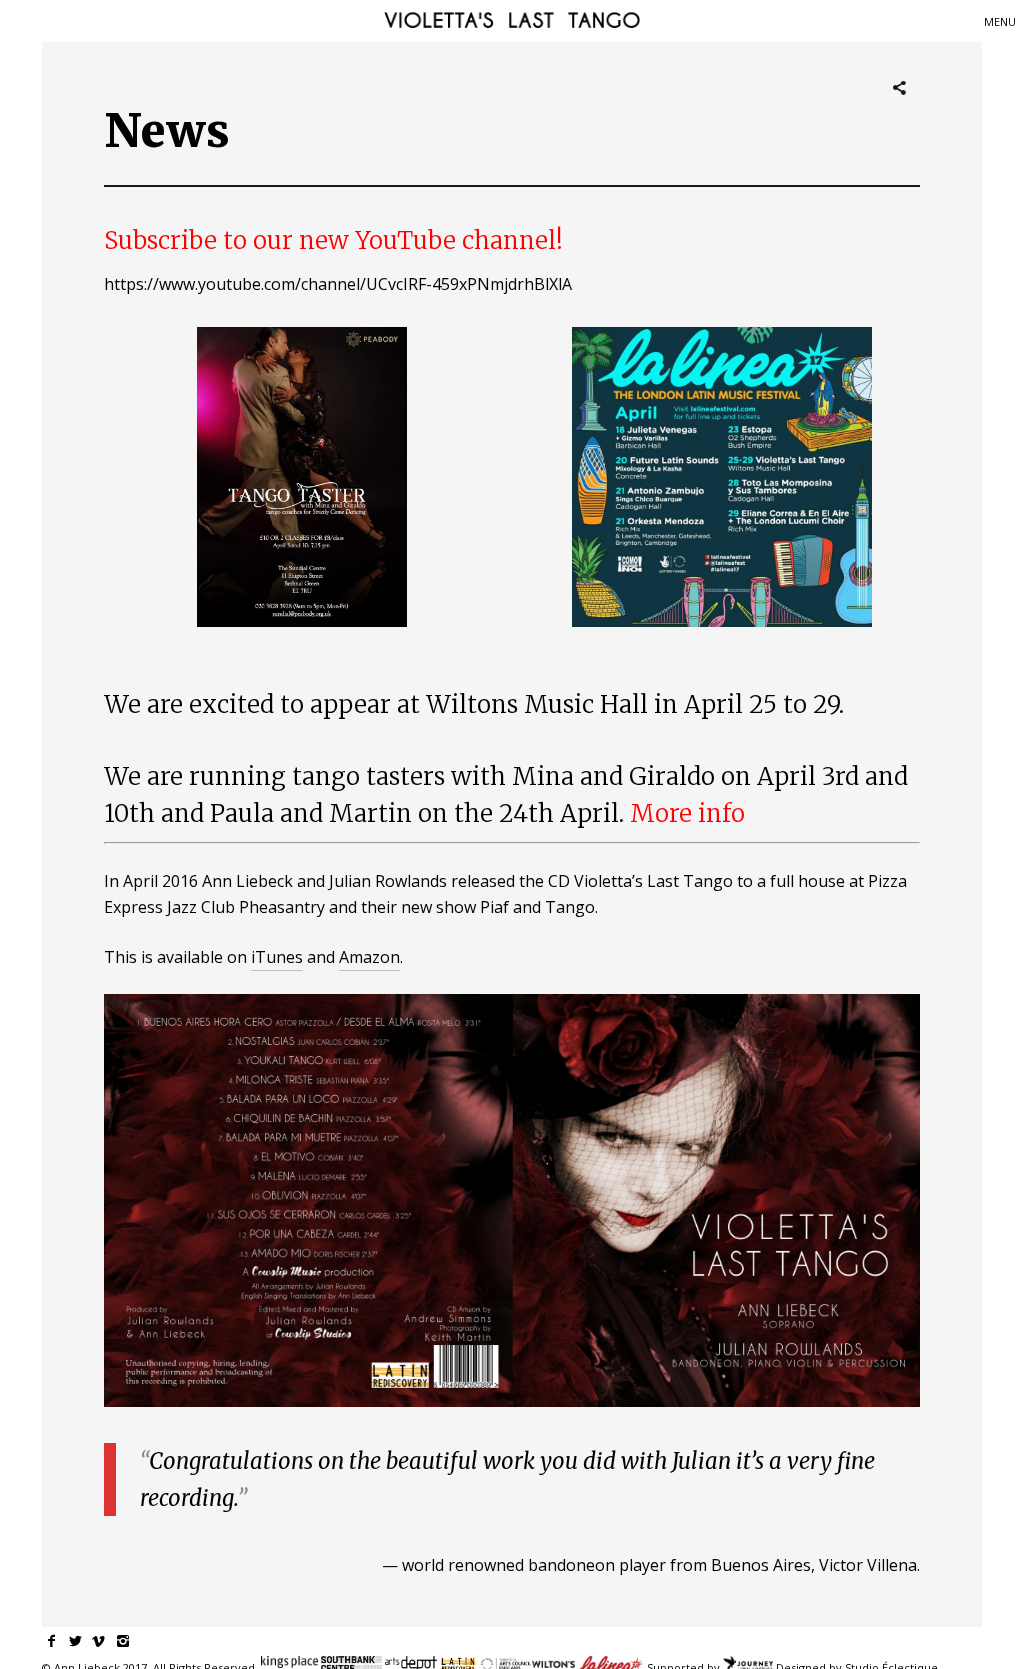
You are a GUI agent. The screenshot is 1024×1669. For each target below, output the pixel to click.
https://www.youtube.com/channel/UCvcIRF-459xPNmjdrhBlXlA (338, 284)
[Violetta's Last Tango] (512, 21)
